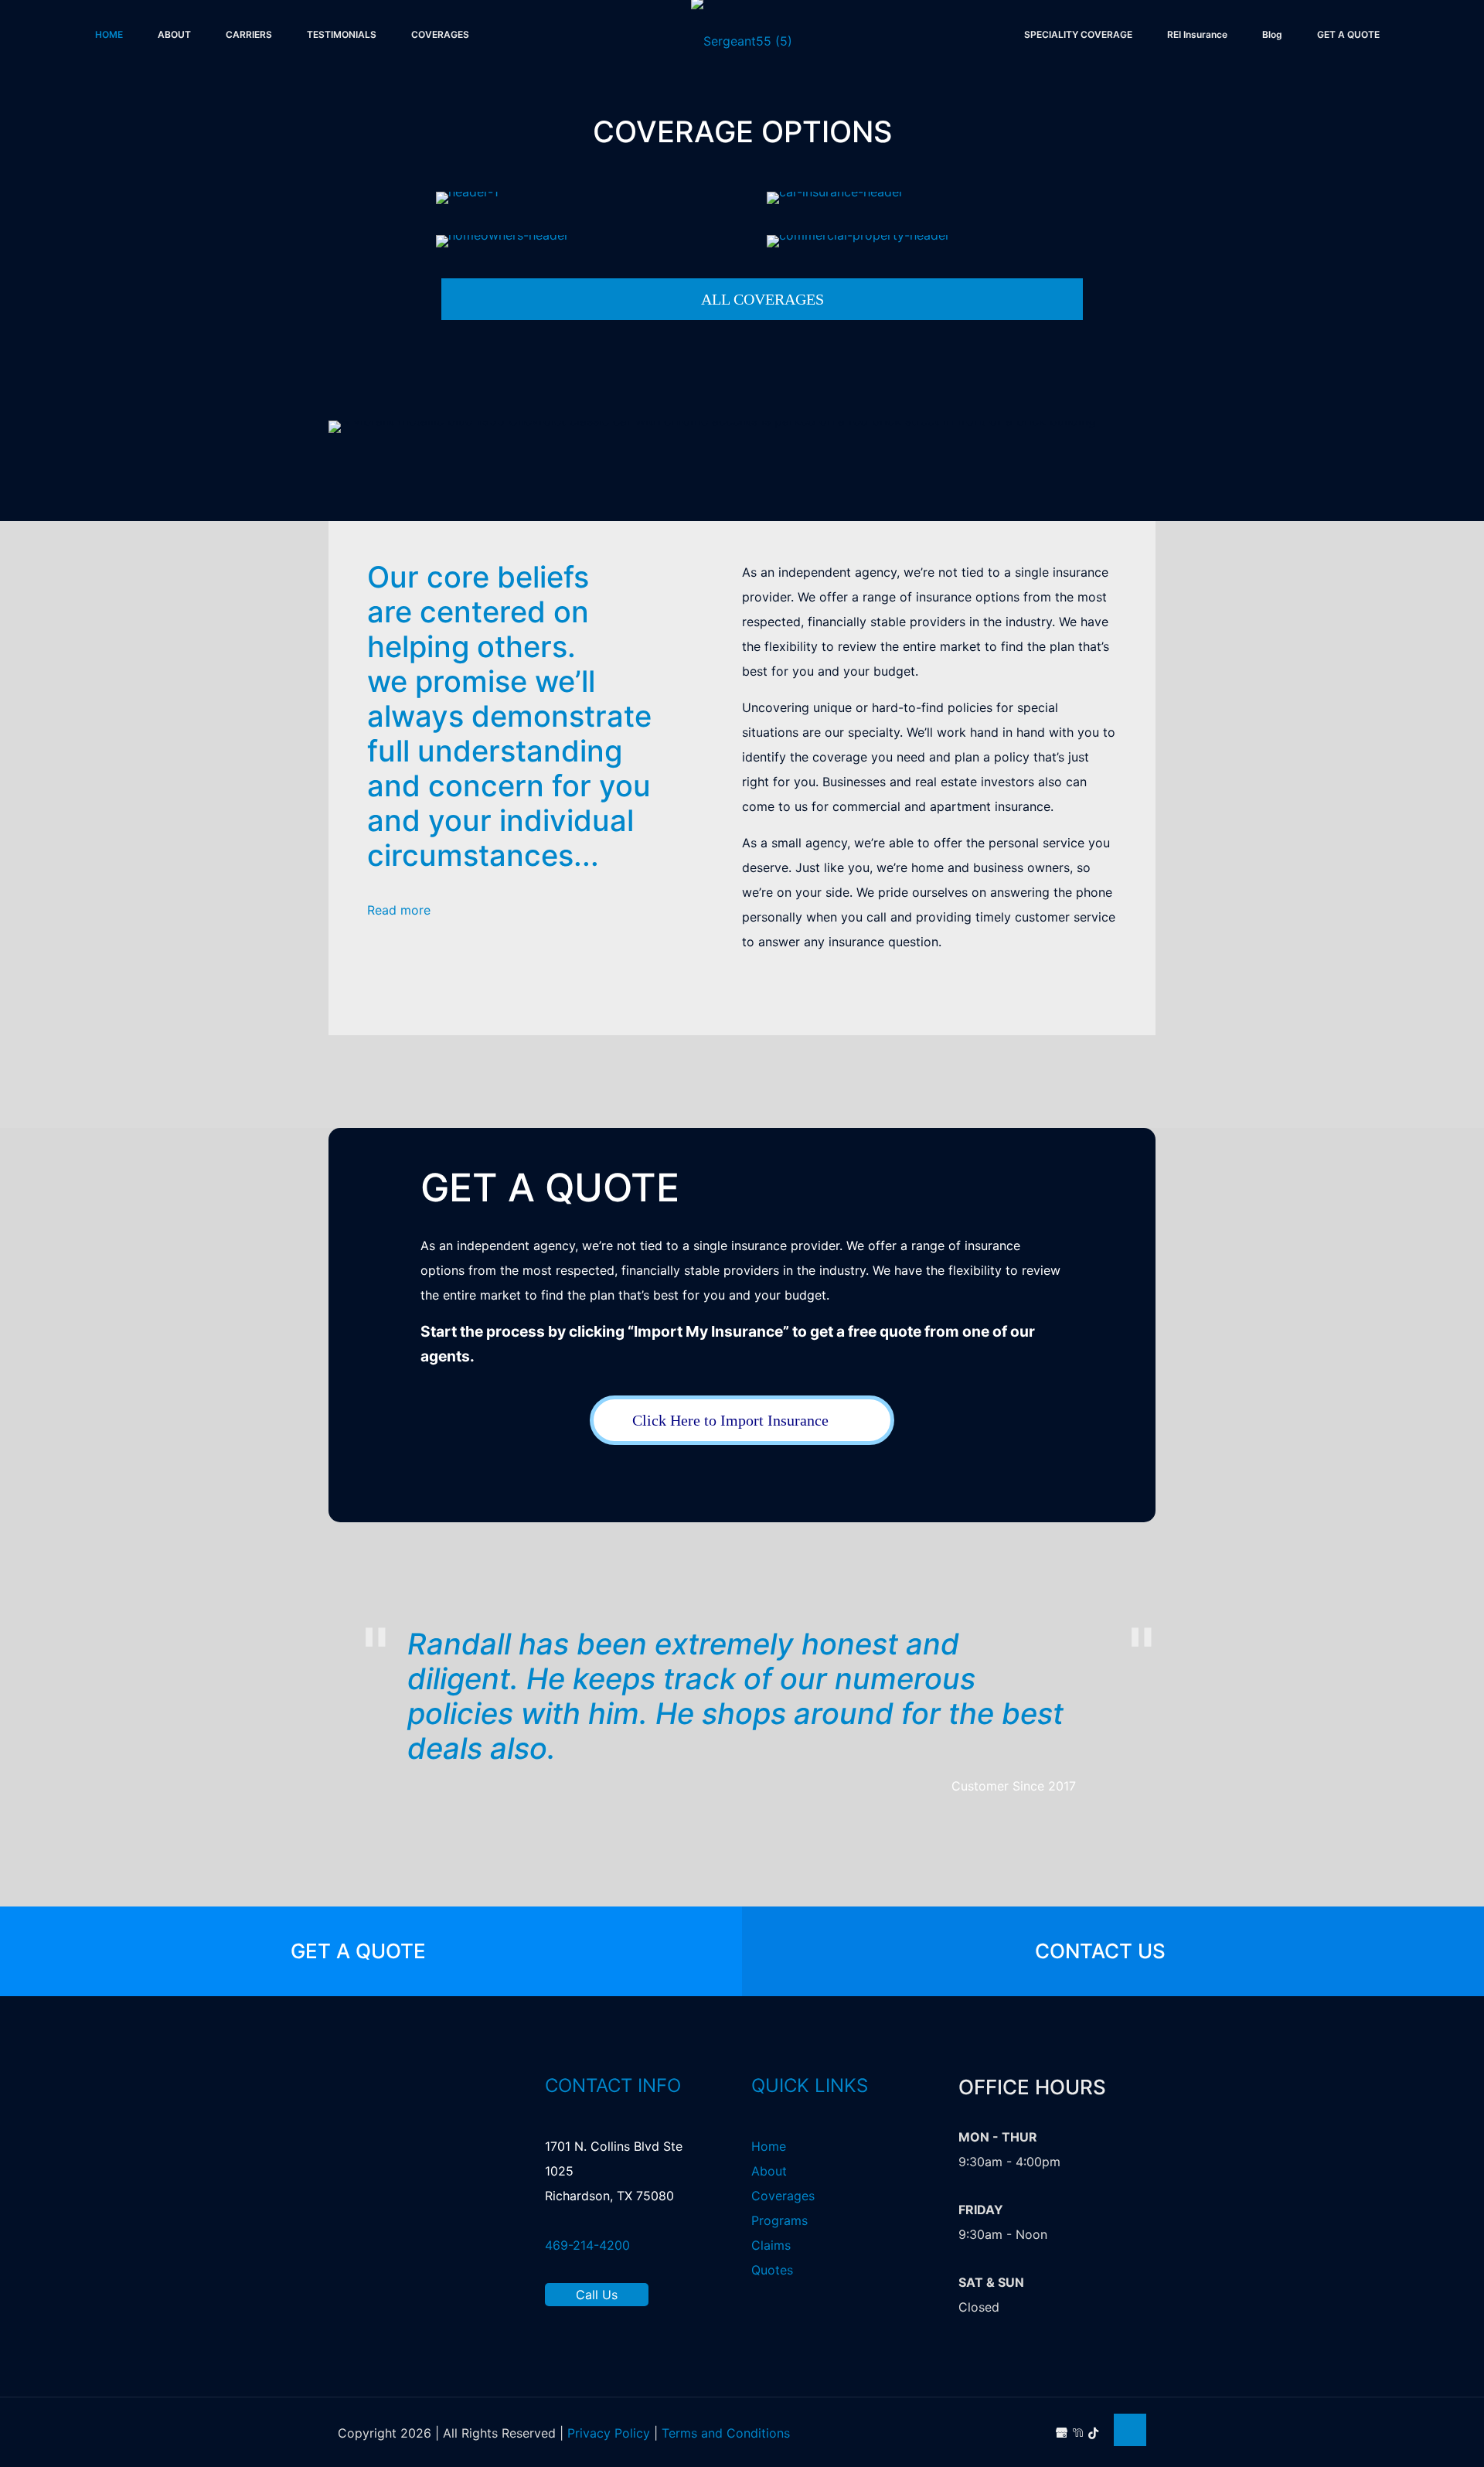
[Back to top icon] (1130, 2430)
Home (769, 2146)
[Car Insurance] (923, 198)
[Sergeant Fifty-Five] (742, 56)
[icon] (1093, 2433)
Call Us (597, 2295)
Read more (401, 910)
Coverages (783, 2196)
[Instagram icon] (1045, 2433)
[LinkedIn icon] (1029, 2433)
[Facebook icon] (997, 2433)
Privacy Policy (609, 2433)
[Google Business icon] (1062, 2433)
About (769, 2171)
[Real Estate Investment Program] (592, 198)
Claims (771, 2245)
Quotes (772, 2270)
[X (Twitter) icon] (1013, 2433)
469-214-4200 (587, 2245)
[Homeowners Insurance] (592, 241)
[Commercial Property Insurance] (923, 241)
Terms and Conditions (726, 2433)
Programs (779, 2220)
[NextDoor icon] (1078, 2433)
